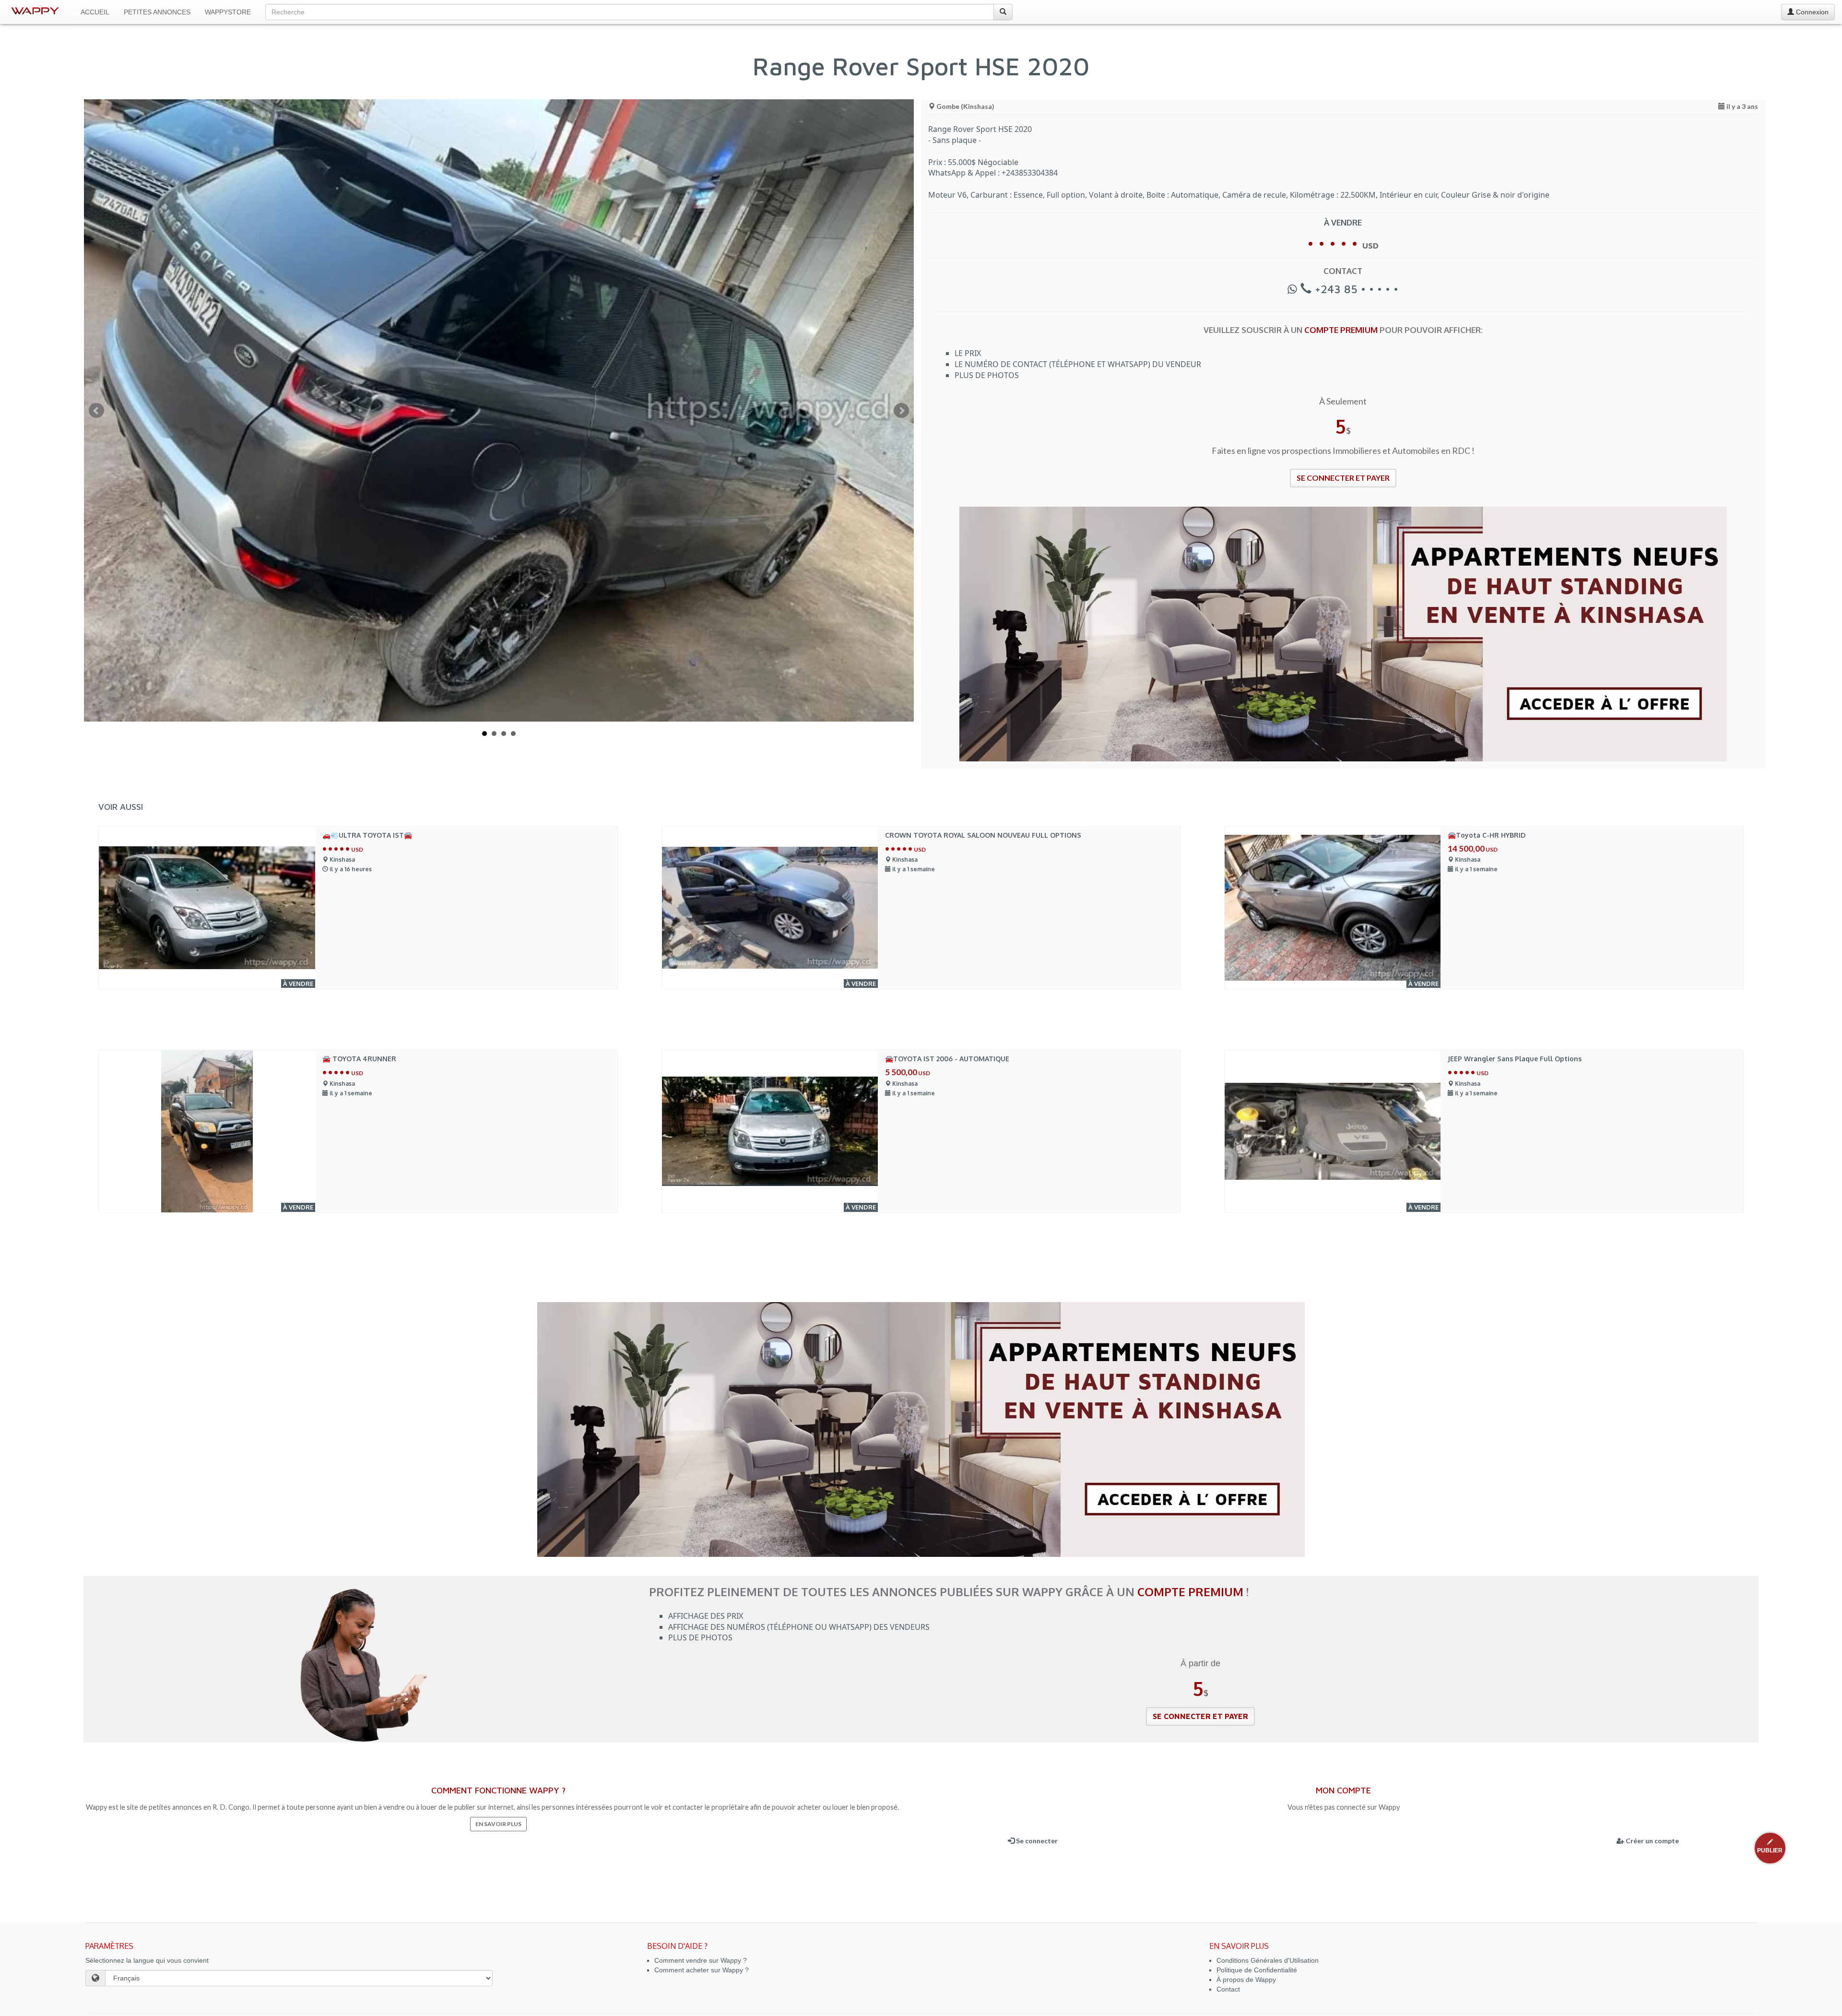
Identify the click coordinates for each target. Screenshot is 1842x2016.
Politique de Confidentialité (1257, 1970)
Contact (1228, 1989)
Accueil (95, 12)
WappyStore (228, 12)
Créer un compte (1652, 1841)
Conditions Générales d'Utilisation (1268, 1960)
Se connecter (1036, 1841)
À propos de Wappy (1246, 1980)
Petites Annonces (157, 12)
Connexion (1811, 12)
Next (901, 411)
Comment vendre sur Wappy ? (701, 1960)
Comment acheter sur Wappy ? (702, 1970)
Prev (96, 411)
